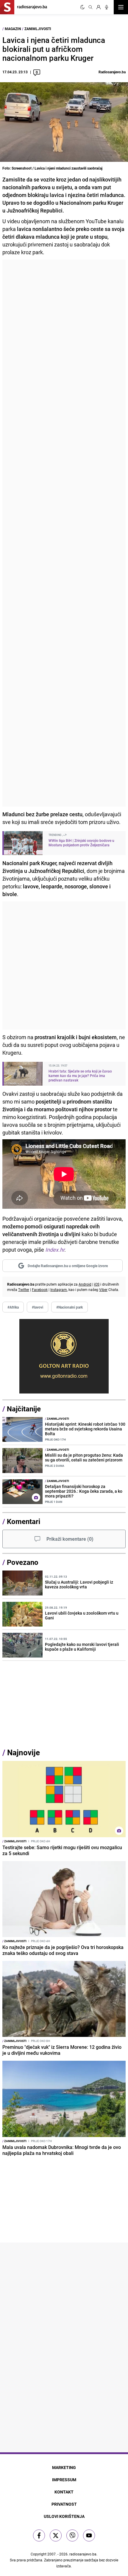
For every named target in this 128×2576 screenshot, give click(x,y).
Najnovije (24, 1752)
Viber (103, 1289)
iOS (97, 1284)
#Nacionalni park (70, 1307)
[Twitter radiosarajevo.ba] (56, 2535)
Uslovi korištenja (64, 2516)
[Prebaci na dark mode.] (82, 7)
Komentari (24, 1521)
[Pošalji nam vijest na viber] (72, 2535)
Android (85, 1284)
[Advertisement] (64, 533)
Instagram (59, 1289)
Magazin (13, 29)
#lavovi (38, 1307)
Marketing (64, 2467)
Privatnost (64, 2504)
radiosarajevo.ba (83, 2554)
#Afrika (13, 1307)
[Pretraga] (90, 7)
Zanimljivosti (38, 29)
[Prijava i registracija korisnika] (99, 7)
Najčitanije (24, 1409)
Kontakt (64, 2492)
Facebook (40, 1289)
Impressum (64, 2480)
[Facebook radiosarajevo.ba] (39, 2535)
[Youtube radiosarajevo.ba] (89, 2535)
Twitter (24, 1289)
